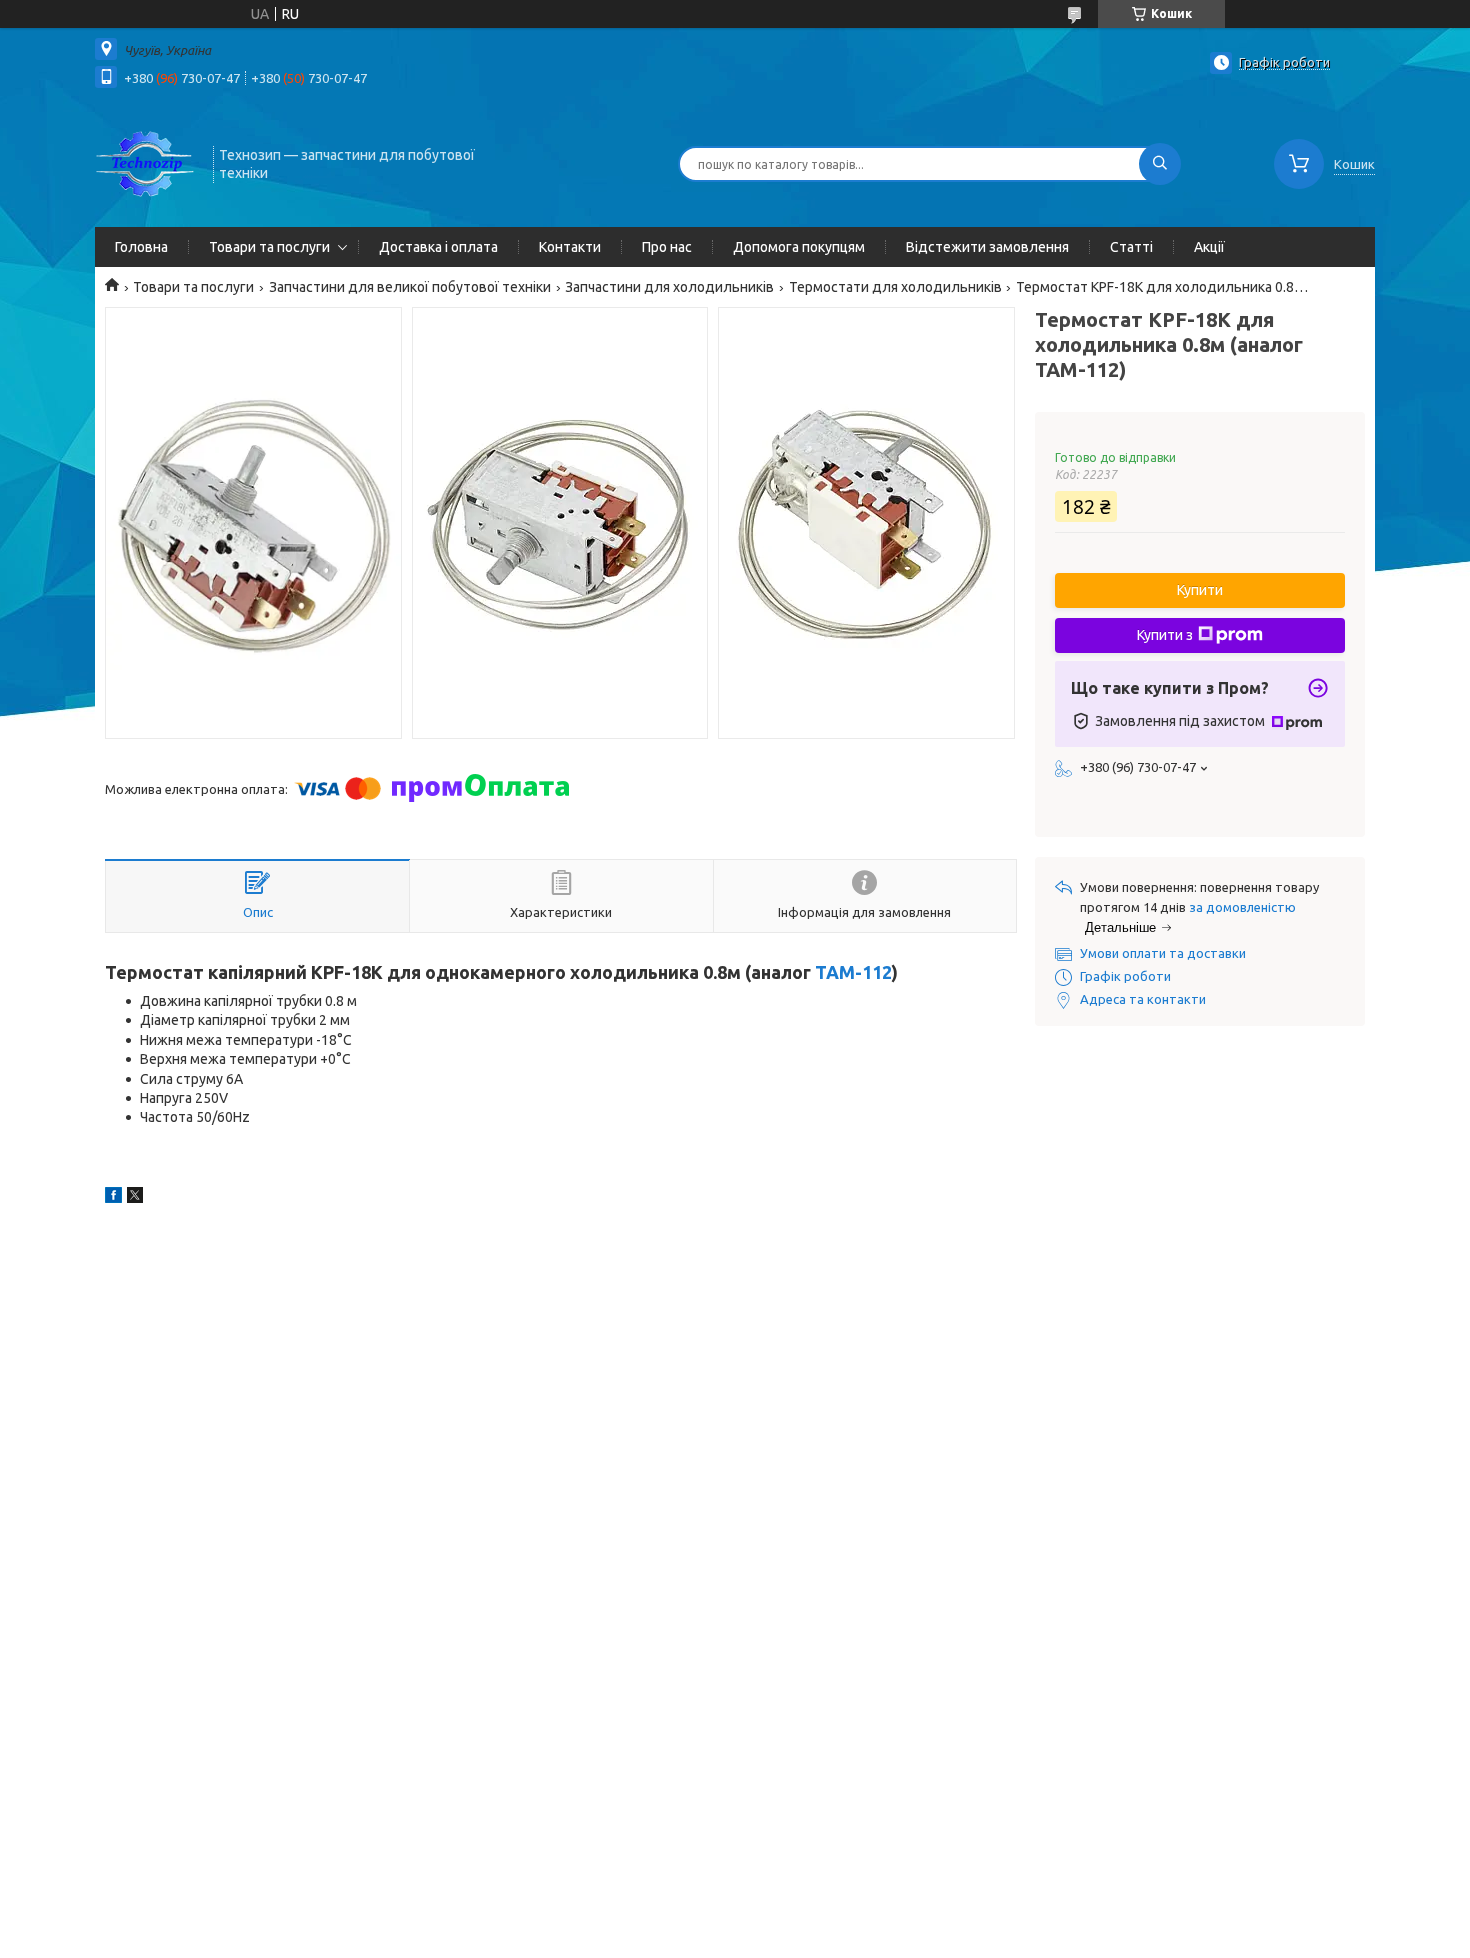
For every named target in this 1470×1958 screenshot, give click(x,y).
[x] (135, 1198)
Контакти (570, 247)
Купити (1200, 590)
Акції (1209, 247)
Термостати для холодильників (895, 287)
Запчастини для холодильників (669, 287)
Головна (141, 247)
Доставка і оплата (438, 247)
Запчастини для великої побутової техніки (410, 287)
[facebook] (113, 1198)
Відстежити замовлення (987, 247)
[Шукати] (1160, 164)
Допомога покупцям (799, 247)
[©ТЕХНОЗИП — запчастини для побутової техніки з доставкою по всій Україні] (145, 162)
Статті (1131, 247)
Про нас (667, 247)
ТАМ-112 (853, 972)
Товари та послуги (269, 247)
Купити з (1165, 635)
